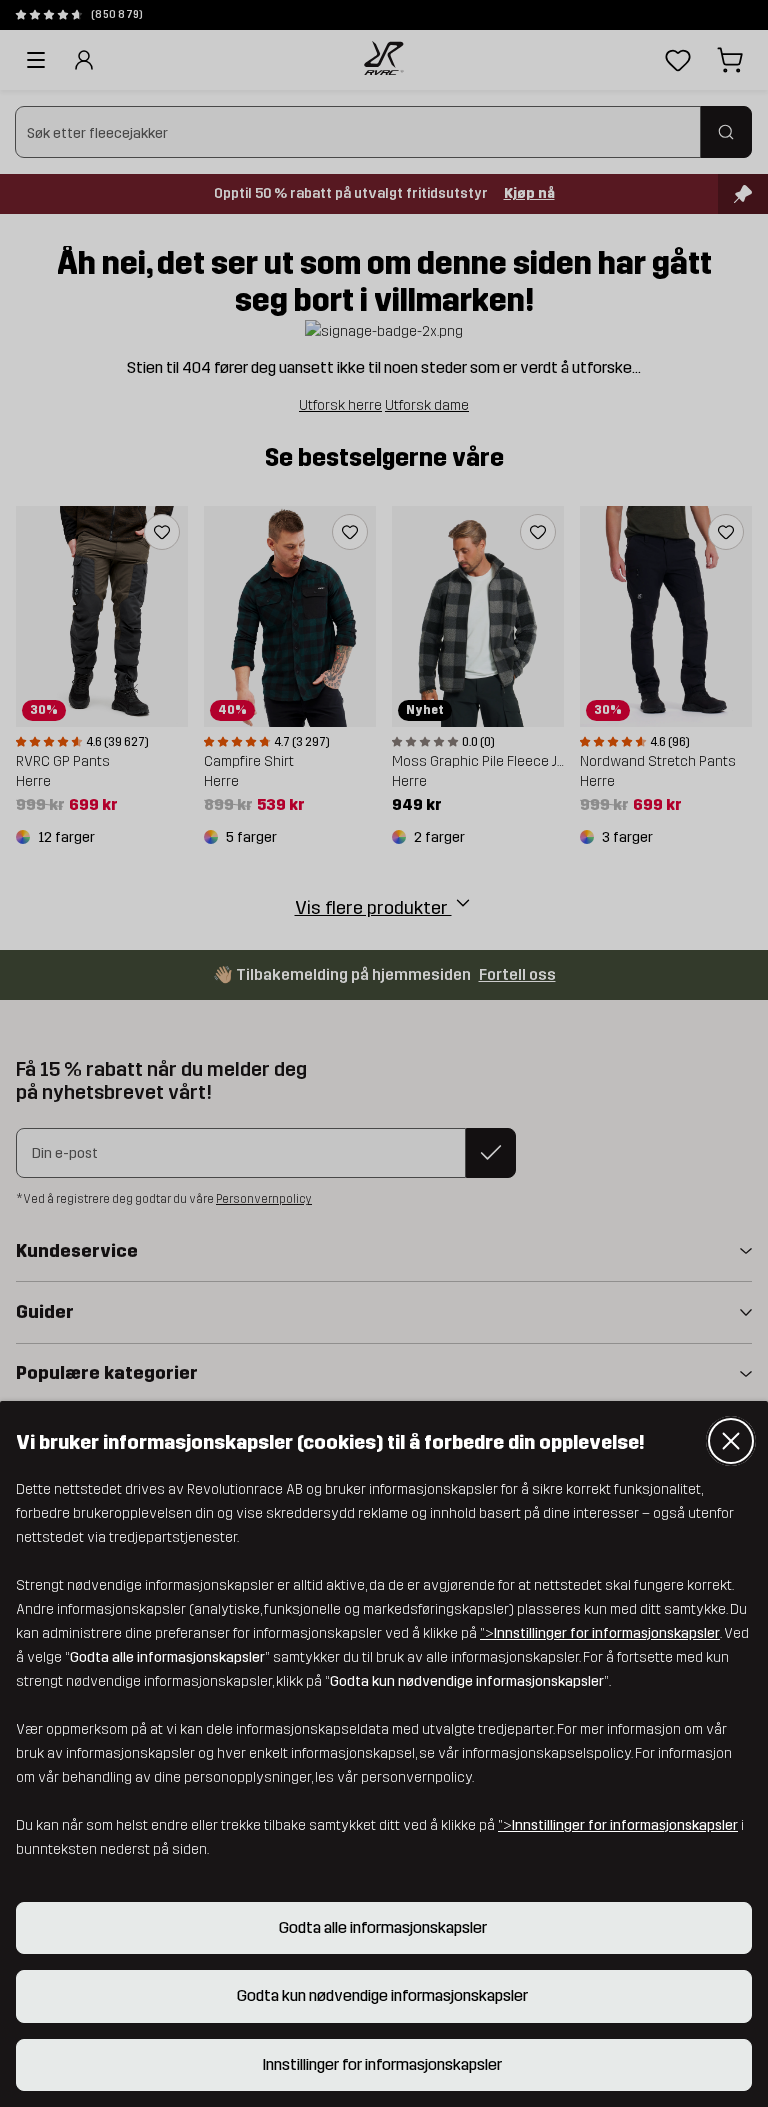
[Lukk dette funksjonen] (731, 1441)
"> (600, 1633)
